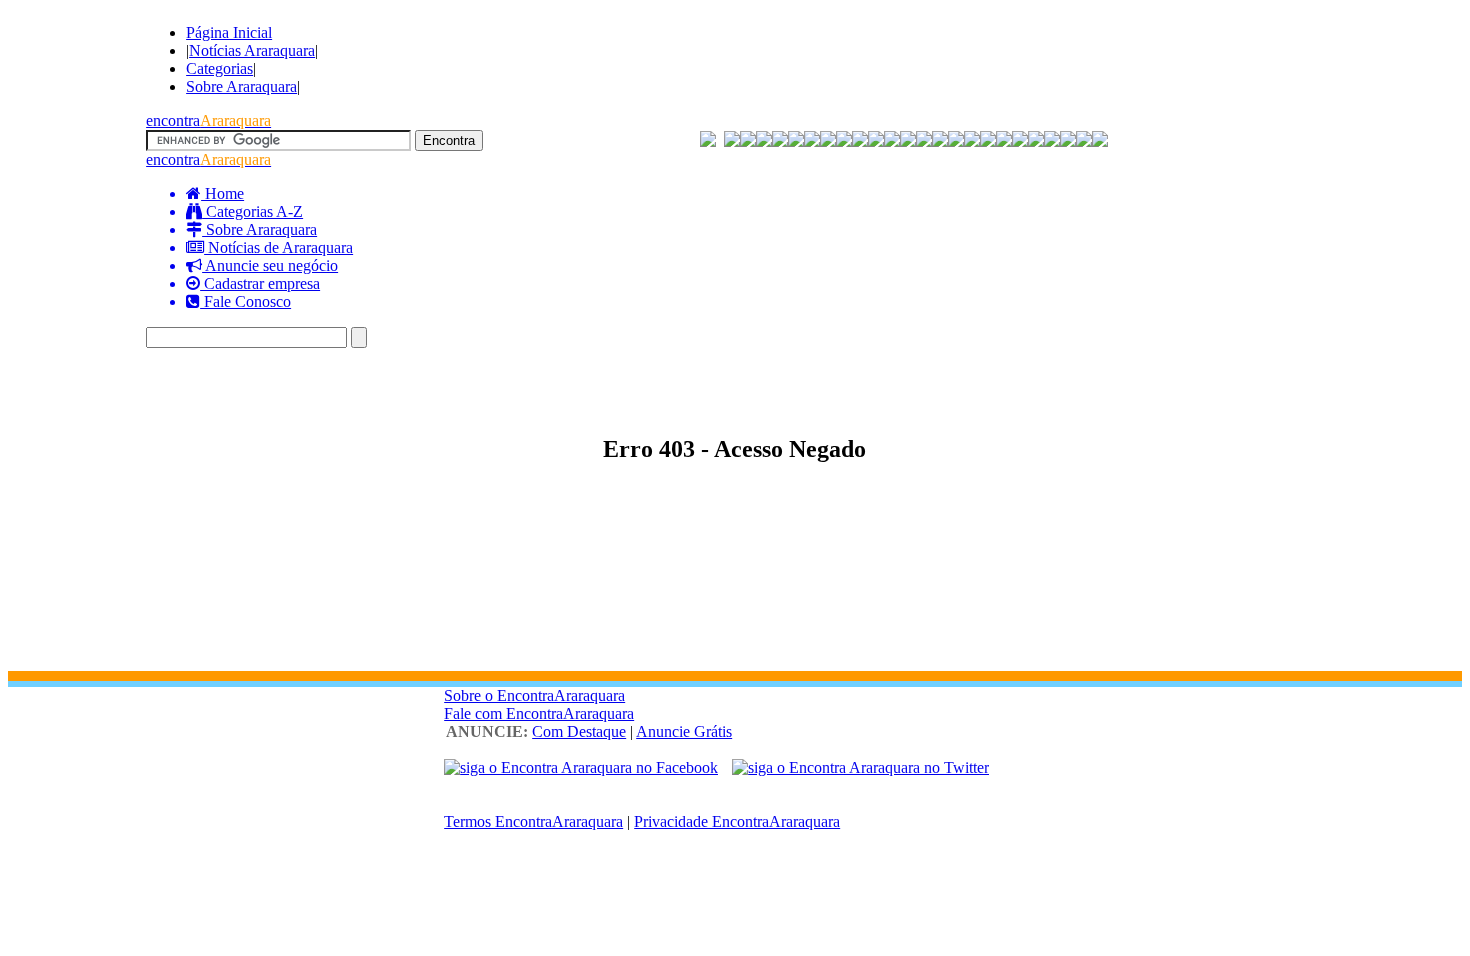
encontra (208, 120)
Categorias (219, 68)
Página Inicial (229, 32)
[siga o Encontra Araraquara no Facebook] (581, 767)
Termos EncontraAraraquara (533, 821)
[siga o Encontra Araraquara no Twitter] (860, 767)
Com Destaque (579, 731)
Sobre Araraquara (241, 86)
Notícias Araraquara (252, 50)
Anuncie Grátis (684, 731)
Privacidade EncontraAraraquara (737, 821)
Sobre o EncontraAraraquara (534, 695)
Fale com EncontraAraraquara (539, 713)
